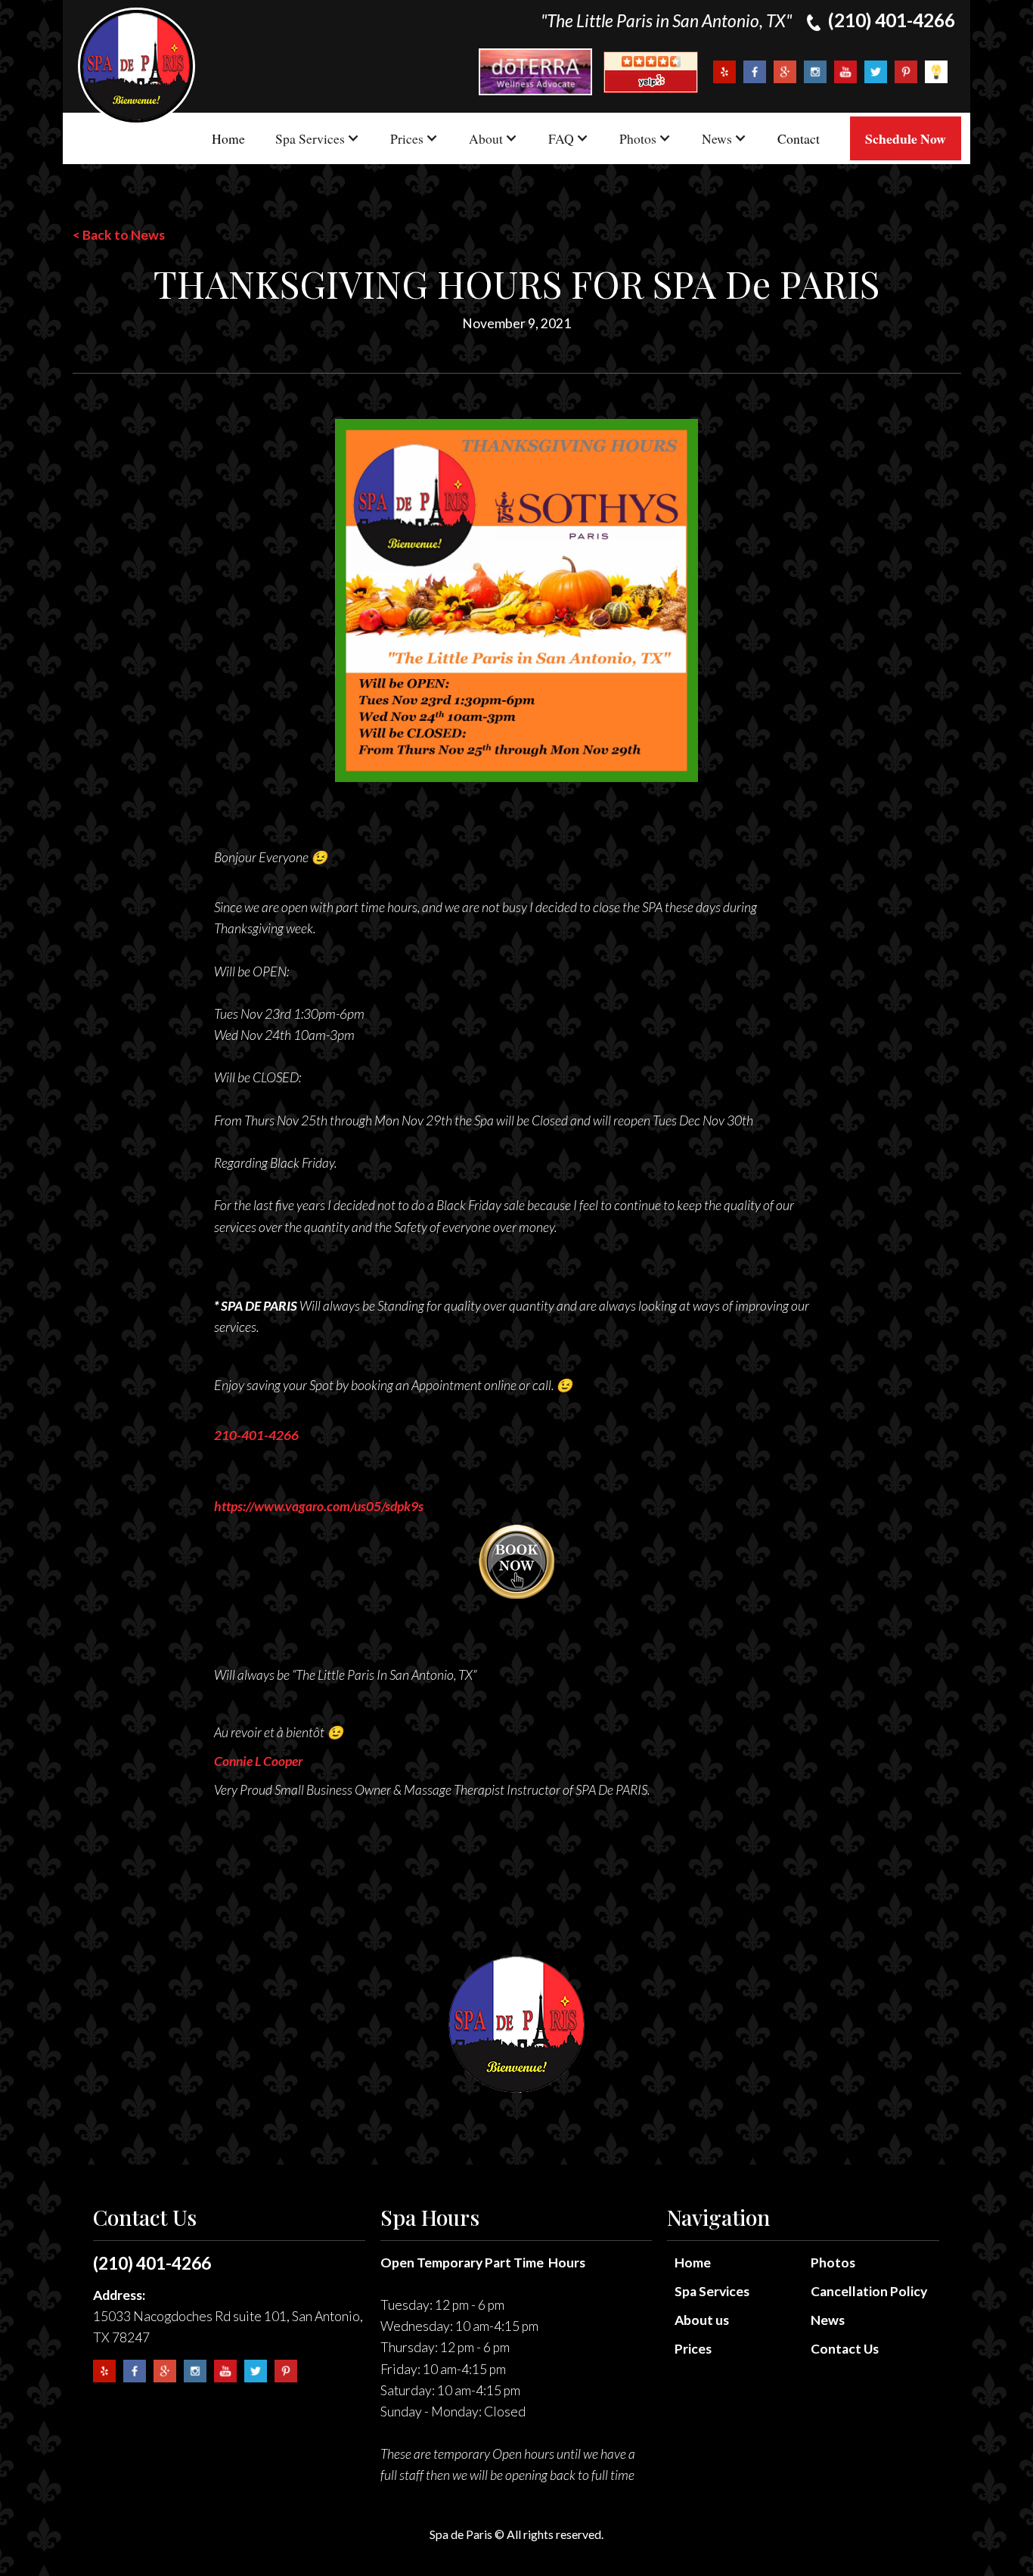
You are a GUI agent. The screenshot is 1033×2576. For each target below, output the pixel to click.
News (828, 2320)
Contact (799, 138)
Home (228, 138)
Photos (833, 2263)
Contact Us (845, 2349)
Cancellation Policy (869, 2291)
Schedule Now (906, 138)
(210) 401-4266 (152, 2263)
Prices (693, 2349)
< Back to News (119, 235)
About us (702, 2320)
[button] (318, 138)
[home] (136, 66)
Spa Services (712, 2291)
